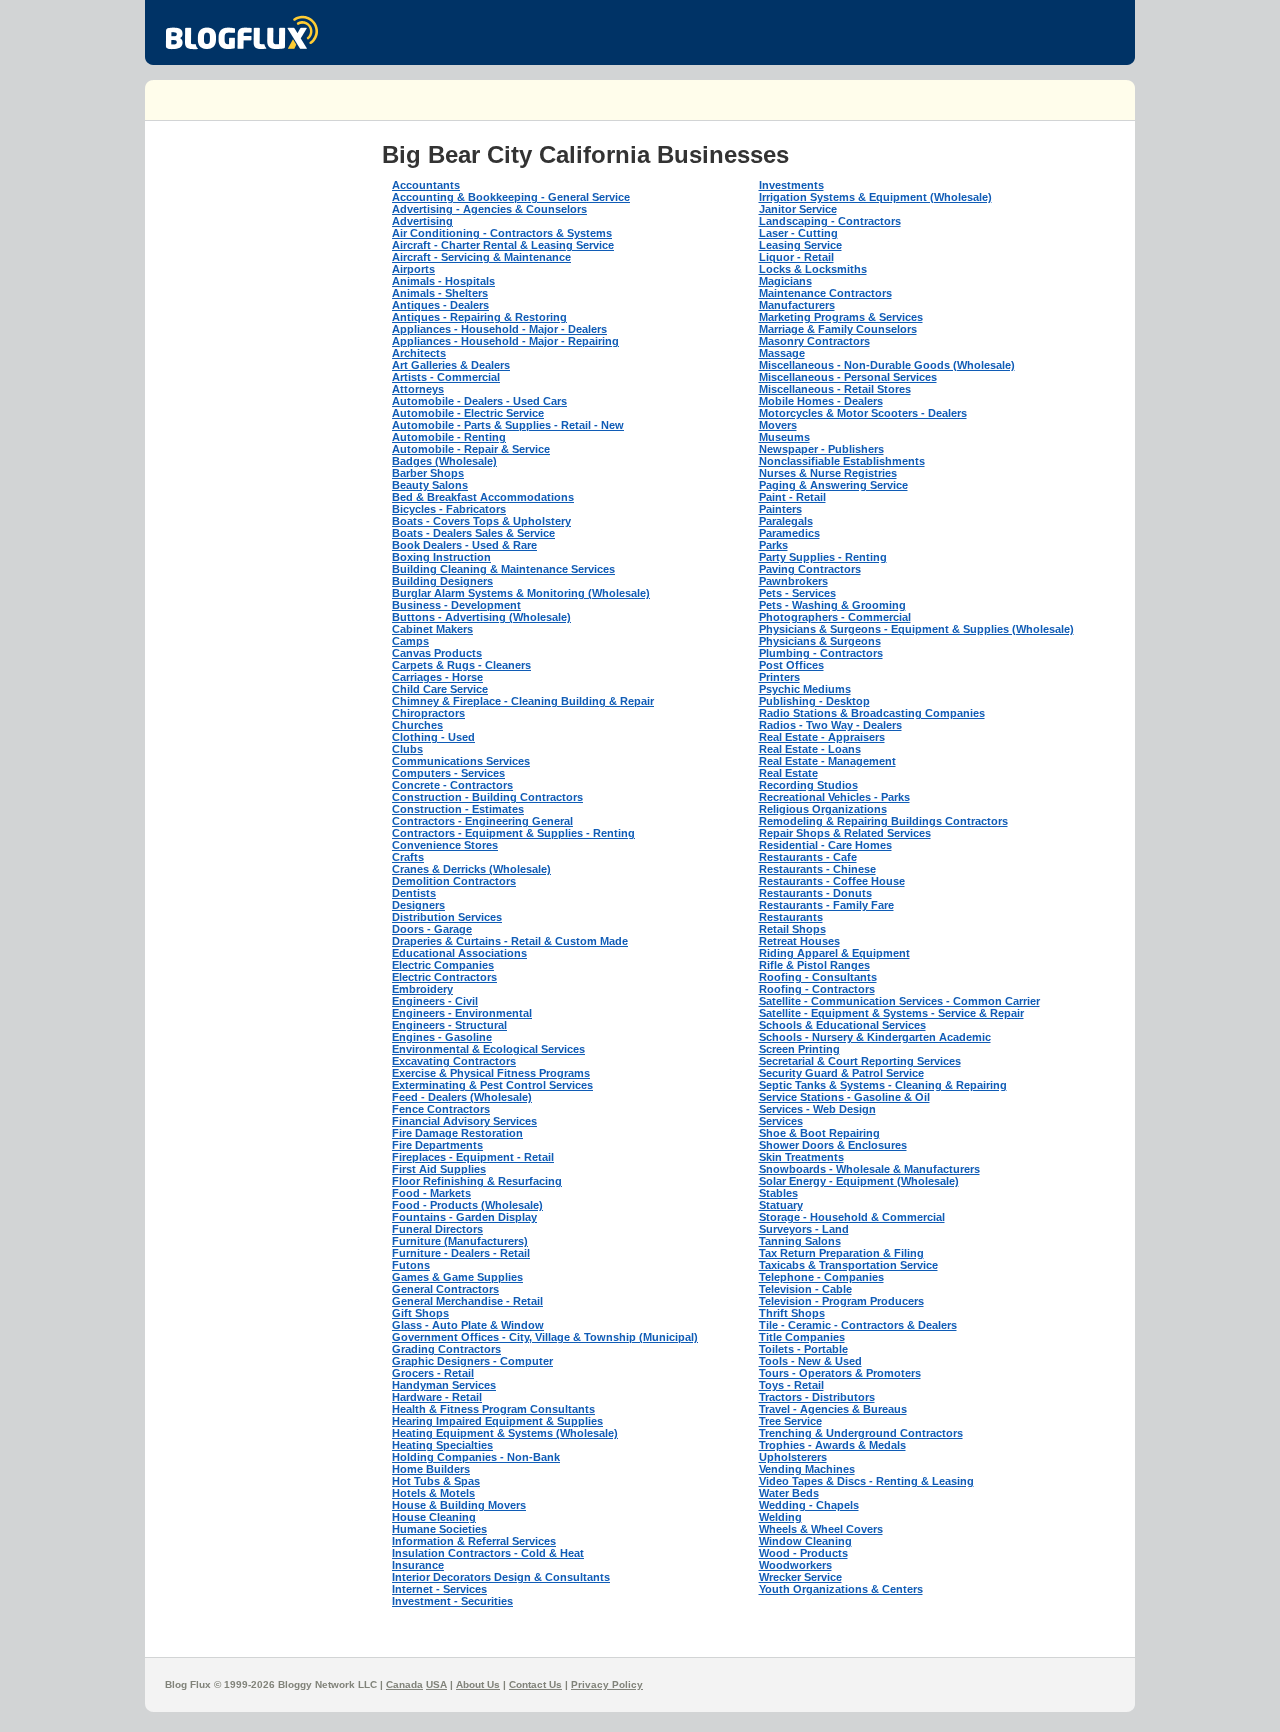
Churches (417, 725)
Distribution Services (447, 917)
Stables (778, 1193)
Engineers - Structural (449, 1025)
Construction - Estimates (458, 809)
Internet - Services (439, 1589)
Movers (778, 425)
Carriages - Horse (437, 677)
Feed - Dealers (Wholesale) (462, 1097)
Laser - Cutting (798, 233)
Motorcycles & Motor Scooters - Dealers (863, 413)
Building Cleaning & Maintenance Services (503, 569)
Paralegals (786, 521)
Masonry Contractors (814, 341)
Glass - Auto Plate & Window (468, 1325)
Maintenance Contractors (825, 293)
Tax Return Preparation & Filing (841, 1253)
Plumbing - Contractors (821, 653)
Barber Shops (428, 473)
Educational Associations (459, 953)
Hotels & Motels (433, 1493)
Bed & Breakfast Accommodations (483, 497)
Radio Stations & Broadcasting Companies (872, 713)
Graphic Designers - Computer (472, 1361)
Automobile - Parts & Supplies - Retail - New (508, 425)
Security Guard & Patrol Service (841, 1073)
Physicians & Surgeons (820, 641)
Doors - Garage (432, 929)
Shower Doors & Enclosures (833, 1145)
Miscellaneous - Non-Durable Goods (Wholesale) (887, 365)
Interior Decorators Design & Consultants (501, 1577)
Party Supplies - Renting (823, 557)
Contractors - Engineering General (482, 821)
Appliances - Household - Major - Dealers (499, 329)
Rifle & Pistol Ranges (814, 965)
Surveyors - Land (804, 1229)
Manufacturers (797, 305)
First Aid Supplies (439, 1169)
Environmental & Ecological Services (488, 1049)
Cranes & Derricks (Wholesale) (471, 869)
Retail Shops (792, 929)
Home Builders (431, 1469)
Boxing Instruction (441, 557)
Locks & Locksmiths (813, 269)
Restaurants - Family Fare (826, 905)
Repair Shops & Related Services (845, 833)
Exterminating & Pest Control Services (492, 1085)
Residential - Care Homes (825, 845)
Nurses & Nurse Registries (828, 473)
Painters (780, 509)
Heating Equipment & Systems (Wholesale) (505, 1433)
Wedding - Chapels (809, 1505)
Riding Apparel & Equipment (834, 953)
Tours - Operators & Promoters (840, 1373)
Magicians (785, 281)
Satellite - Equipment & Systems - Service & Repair (891, 1013)
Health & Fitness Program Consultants (493, 1409)
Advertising (422, 221)
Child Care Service (440, 689)
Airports (413, 269)
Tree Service (790, 1421)
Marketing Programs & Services (841, 317)
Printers (779, 677)
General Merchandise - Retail (467, 1301)
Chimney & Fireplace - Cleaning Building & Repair (523, 701)
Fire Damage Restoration (457, 1133)
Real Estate (788, 773)
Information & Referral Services (474, 1541)
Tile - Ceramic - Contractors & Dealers (858, 1325)
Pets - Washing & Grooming (832, 605)
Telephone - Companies (821, 1277)
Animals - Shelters (440, 293)
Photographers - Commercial (835, 617)
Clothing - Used (433, 737)
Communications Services (461, 761)
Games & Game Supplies (457, 1277)
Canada (404, 1684)
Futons (411, 1265)
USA (436, 1684)
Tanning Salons (800, 1241)
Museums (784, 437)
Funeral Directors (437, 1229)
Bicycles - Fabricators (449, 509)
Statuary (781, 1205)
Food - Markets (431, 1193)
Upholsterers (793, 1457)
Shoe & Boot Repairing (819, 1133)
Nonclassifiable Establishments (842, 461)
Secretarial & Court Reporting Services (860, 1061)
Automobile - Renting (449, 437)
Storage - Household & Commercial (852, 1217)
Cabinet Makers (432, 629)
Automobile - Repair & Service (471, 449)
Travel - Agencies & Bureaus (833, 1409)
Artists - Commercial (446, 377)
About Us (478, 1684)
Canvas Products (437, 653)
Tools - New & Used (810, 1361)
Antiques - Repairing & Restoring (479, 317)
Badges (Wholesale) (444, 461)
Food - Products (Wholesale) (467, 1205)
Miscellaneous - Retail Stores (835, 389)
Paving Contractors (810, 569)
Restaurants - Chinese (817, 869)
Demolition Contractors (454, 881)
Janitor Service (798, 209)
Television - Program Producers (841, 1301)
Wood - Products (803, 1553)
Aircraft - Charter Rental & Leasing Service (503, 245)
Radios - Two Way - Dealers (830, 725)
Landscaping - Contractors (830, 221)
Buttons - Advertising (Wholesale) (481, 617)
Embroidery (422, 989)
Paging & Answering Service (833, 485)
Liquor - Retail (796, 257)
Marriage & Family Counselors (838, 329)
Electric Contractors (444, 977)
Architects (419, 353)
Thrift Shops (792, 1313)
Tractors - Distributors (817, 1397)
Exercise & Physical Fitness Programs (491, 1073)
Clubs (407, 749)
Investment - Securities (452, 1601)
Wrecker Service (800, 1577)
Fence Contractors (441, 1109)
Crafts (408, 857)
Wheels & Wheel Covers (821, 1529)
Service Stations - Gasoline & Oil (844, 1097)
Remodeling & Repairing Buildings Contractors (883, 821)
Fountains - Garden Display (464, 1217)
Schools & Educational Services (842, 1025)
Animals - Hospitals (443, 281)
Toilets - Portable (803, 1349)
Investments (791, 185)
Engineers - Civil (435, 1001)
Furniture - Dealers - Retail (461, 1253)
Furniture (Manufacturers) (460, 1241)
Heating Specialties (442, 1445)
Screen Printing (799, 1049)
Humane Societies (439, 1529)
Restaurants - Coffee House (832, 881)
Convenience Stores (445, 845)
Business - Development (456, 605)
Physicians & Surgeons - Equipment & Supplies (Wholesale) (916, 629)
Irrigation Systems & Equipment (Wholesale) (875, 197)
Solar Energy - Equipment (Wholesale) (859, 1181)
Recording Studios (808, 785)
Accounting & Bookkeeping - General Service (511, 197)
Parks (773, 545)
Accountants (426, 185)
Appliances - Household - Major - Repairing (505, 341)
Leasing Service (800, 245)
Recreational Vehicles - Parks (834, 797)
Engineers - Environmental (462, 1013)
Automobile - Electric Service (468, 413)
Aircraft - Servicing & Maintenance (481, 257)
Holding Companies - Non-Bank (476, 1457)
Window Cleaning (805, 1541)
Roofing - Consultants (818, 977)
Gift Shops (420, 1313)
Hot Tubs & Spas (436, 1481)
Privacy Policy (607, 1684)
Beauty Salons (430, 485)
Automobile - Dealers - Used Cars (479, 401)
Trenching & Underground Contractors (861, 1433)
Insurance (418, 1565)
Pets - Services (797, 593)
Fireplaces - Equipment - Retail (473, 1157)
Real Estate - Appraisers (822, 737)
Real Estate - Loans (810, 749)
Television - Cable (805, 1289)
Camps (410, 641)
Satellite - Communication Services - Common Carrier (899, 1001)
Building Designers (442, 581)
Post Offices (791, 665)
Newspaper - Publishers (821, 449)
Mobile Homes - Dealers (821, 401)
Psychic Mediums (805, 689)
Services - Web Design (817, 1109)
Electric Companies (443, 965)
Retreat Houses (799, 941)
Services (781, 1121)
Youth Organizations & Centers (841, 1589)
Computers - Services (448, 773)
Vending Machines (807, 1469)
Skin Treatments (801, 1157)
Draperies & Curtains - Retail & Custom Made (510, 941)
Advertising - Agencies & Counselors (489, 209)
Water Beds (789, 1493)
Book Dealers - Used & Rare (464, 545)
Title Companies (802, 1337)
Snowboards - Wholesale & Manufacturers (869, 1169)
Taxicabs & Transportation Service (848, 1265)
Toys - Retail (791, 1385)
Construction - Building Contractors (487, 797)
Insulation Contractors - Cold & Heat (488, 1553)
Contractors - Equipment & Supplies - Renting (513, 833)
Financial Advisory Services (464, 1121)
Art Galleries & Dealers (451, 365)
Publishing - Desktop (814, 701)
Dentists (414, 893)
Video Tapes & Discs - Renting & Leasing (866, 1481)
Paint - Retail (792, 497)
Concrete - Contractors (452, 785)
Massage (782, 353)
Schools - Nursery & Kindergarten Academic (875, 1037)
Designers (418, 905)
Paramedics (789, 533)
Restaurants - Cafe (808, 857)
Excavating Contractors (454, 1061)
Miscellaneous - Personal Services (848, 377)
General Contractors (445, 1289)
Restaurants (791, 917)
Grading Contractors (446, 1349)
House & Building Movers (459, 1505)
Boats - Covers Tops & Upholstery (481, 521)
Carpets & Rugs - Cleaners (461, 665)
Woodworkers (795, 1565)
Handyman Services (444, 1385)
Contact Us (535, 1684)
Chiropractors (428, 713)
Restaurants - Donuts (815, 893)
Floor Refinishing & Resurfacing (477, 1181)
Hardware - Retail (437, 1397)
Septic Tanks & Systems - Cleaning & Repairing (883, 1085)
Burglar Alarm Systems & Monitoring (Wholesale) (521, 593)
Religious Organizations (823, 809)
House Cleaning (434, 1517)
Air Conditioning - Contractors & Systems (502, 233)
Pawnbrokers (793, 581)
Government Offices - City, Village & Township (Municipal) (545, 1337)
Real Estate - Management (827, 761)
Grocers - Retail (433, 1373)
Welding (780, 1517)
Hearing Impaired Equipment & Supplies (497, 1421)
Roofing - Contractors (817, 989)
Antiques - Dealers (440, 305)
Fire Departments (437, 1145)
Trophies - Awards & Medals (832, 1445)
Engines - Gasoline (442, 1037)
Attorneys (418, 389)
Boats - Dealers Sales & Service (473, 533)
